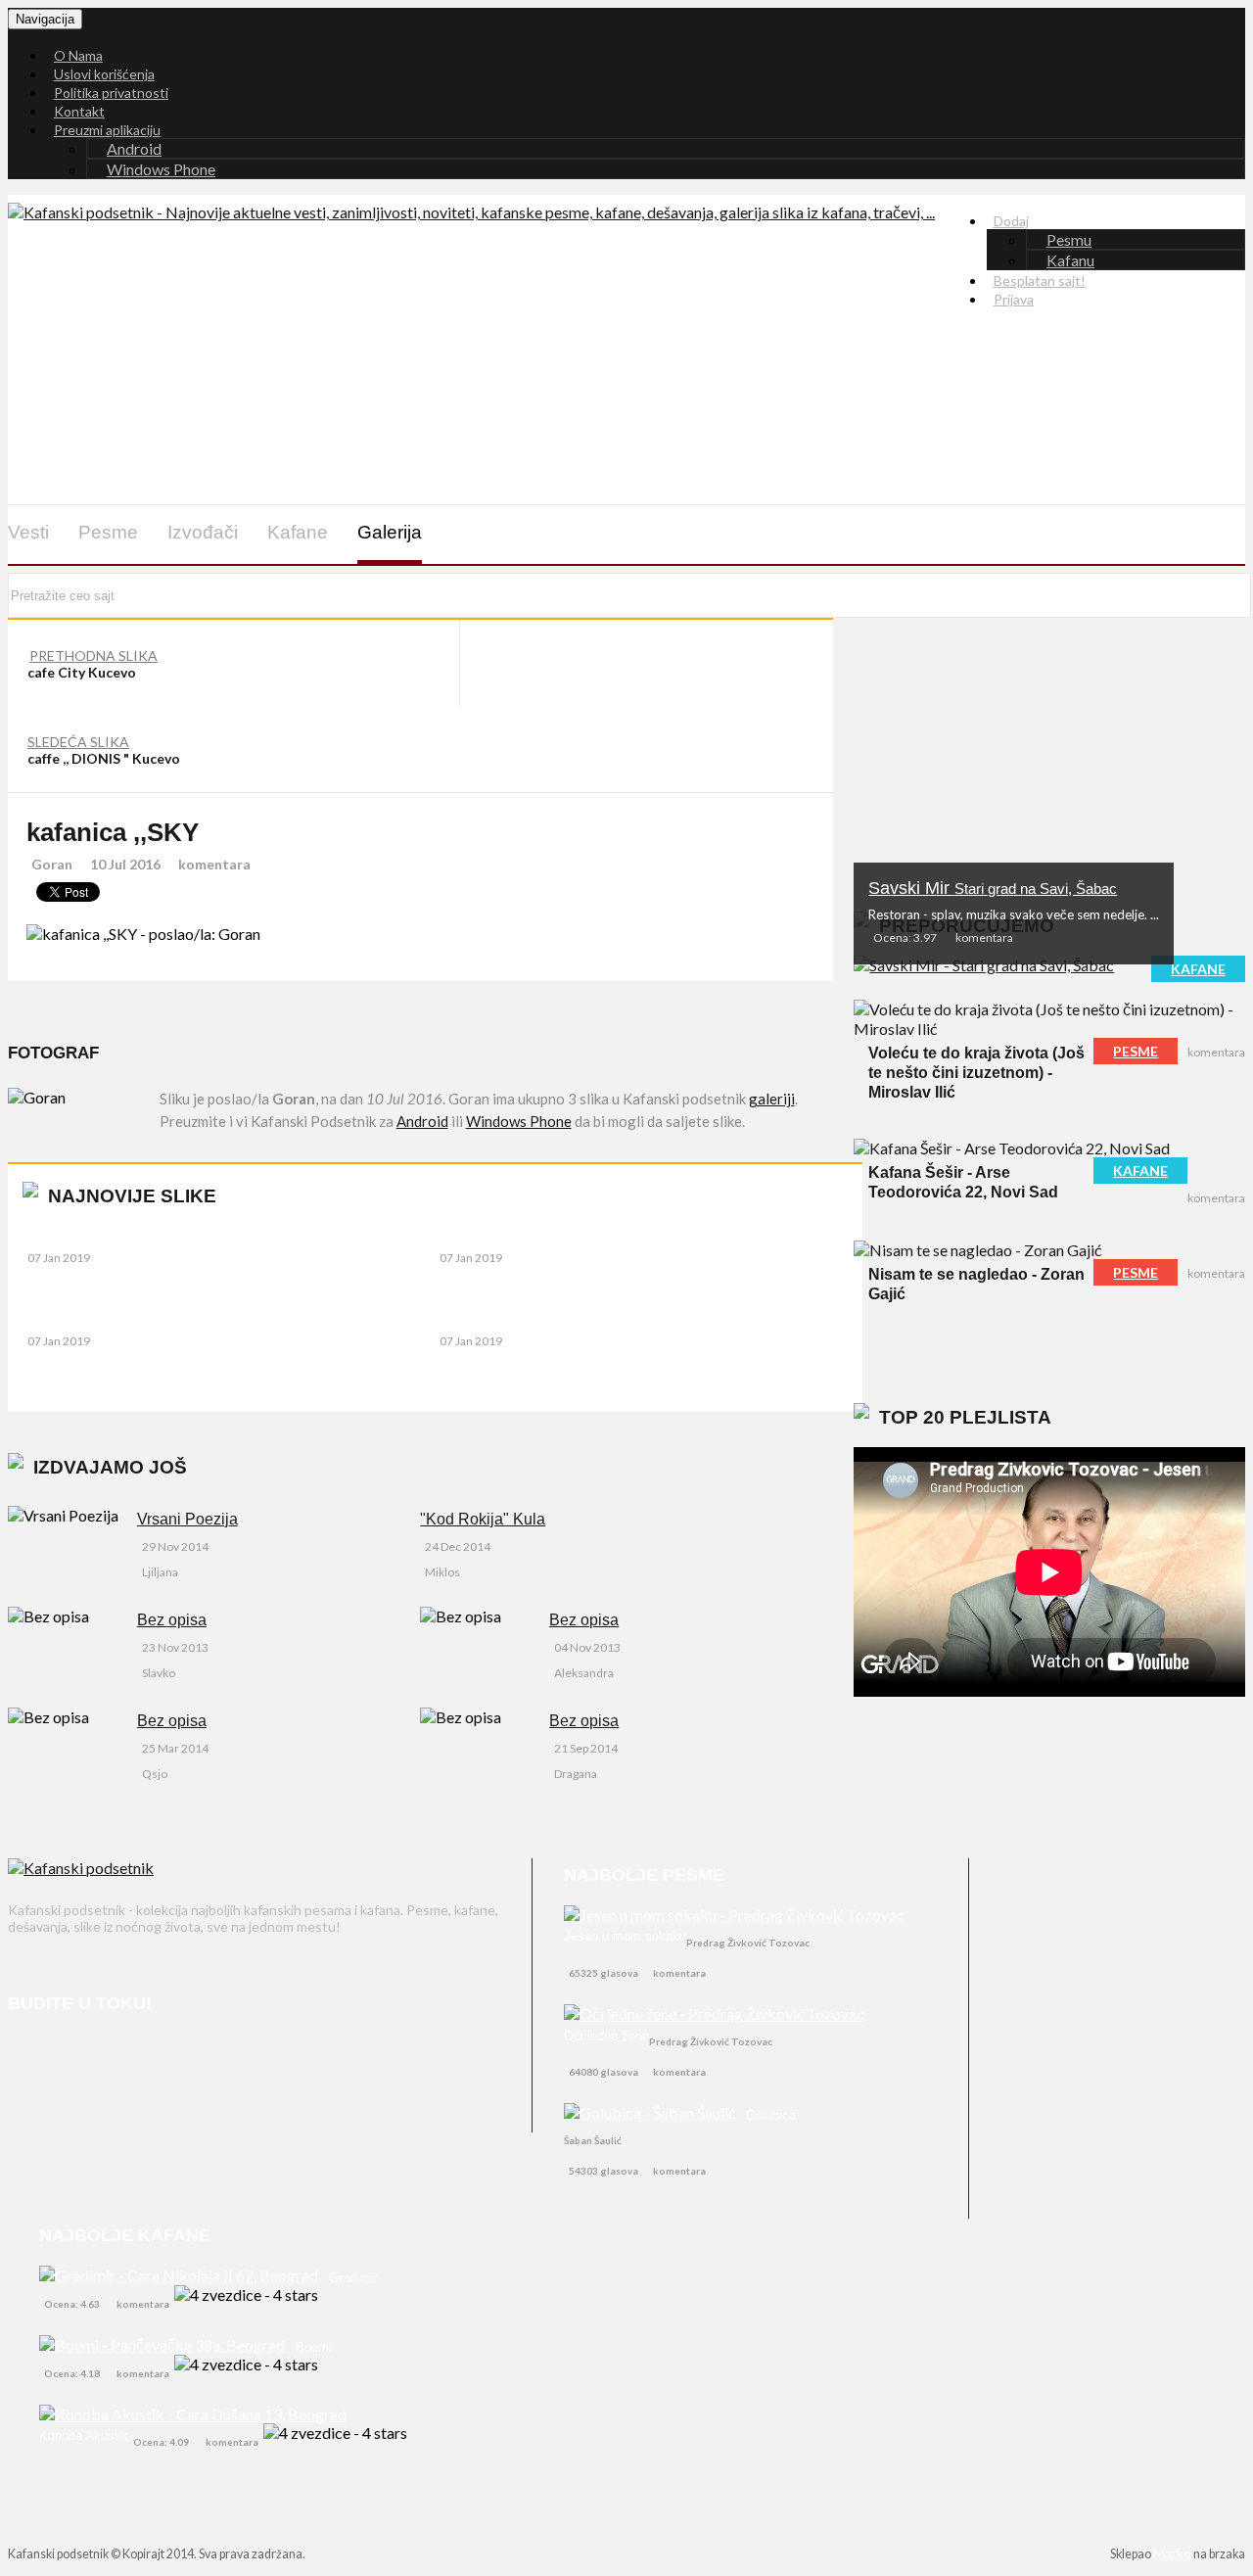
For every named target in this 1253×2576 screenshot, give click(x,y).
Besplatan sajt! (1040, 281)
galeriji (772, 1099)
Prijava (1014, 299)
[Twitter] (79, 2060)
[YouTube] (131, 2060)
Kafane (298, 532)
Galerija (390, 532)
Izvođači (203, 532)
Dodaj (1011, 221)
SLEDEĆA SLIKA (78, 742)
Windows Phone (161, 169)
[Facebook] (27, 2060)
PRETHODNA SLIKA (93, 656)
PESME (1136, 1051)
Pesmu (1069, 239)
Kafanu (1070, 260)
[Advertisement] (658, 460)
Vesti (28, 532)
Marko (1172, 2553)
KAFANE (1198, 969)
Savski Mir (993, 888)
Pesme (108, 532)
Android (134, 148)
